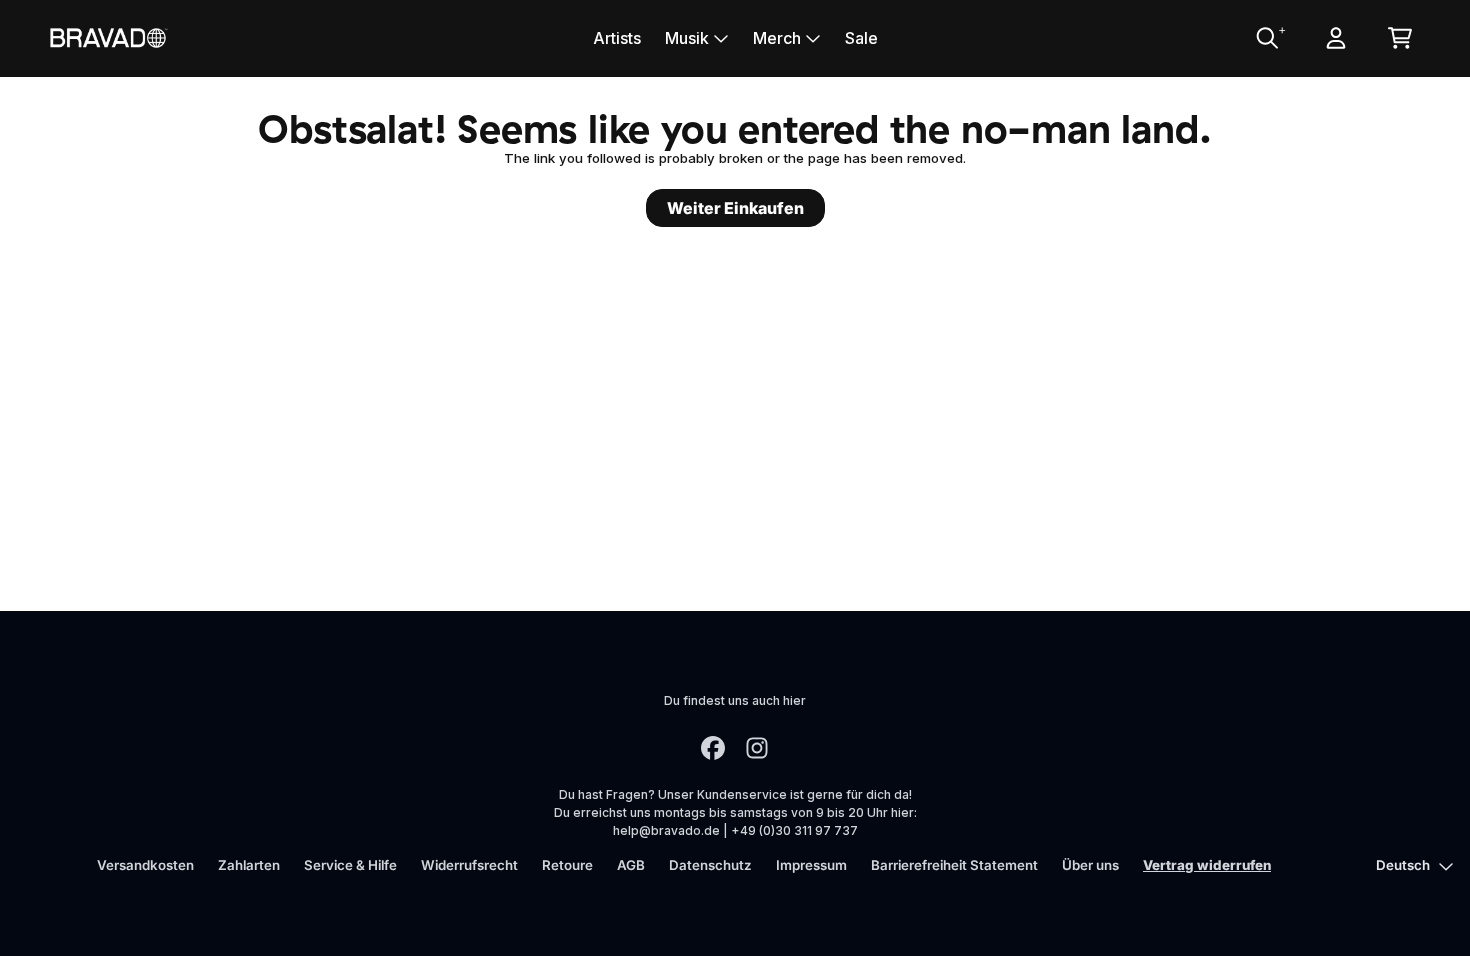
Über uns (1090, 865)
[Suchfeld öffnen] (1266, 38)
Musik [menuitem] (687, 38)
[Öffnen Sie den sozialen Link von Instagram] (757, 748)
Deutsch (1403, 865)
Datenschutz (710, 865)
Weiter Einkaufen (735, 208)
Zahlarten (249, 865)
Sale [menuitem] (861, 38)
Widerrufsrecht (469, 865)
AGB (631, 865)
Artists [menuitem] (617, 38)
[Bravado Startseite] (108, 37)
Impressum (811, 865)
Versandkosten (145, 865)
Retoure (567, 865)
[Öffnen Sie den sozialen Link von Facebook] (713, 748)
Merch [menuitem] (777, 38)
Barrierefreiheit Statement (954, 865)
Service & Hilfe (350, 865)
